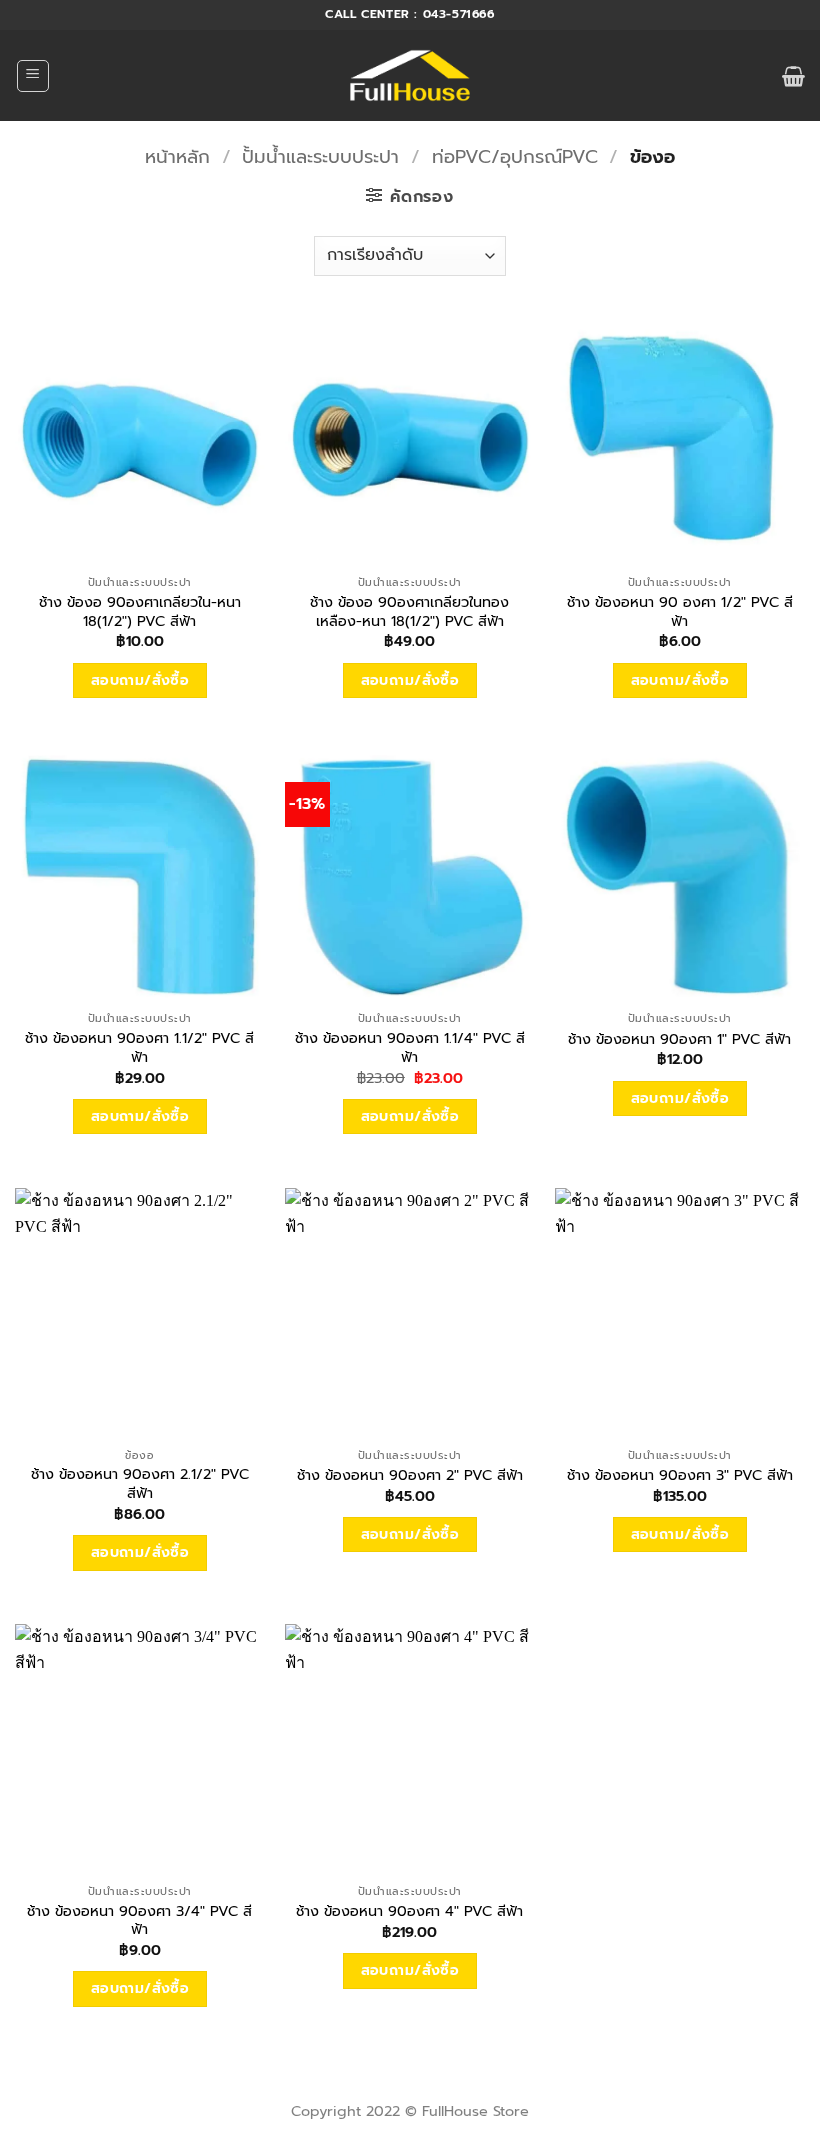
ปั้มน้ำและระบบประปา (320, 157)
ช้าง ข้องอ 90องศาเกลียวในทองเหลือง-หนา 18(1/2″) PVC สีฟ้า (409, 611)
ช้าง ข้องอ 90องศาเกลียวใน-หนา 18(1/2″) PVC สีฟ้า (140, 611)
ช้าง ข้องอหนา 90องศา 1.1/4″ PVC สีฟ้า (410, 1047)
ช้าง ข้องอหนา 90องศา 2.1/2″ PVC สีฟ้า (140, 1483)
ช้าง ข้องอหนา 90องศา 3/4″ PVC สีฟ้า (139, 1920)
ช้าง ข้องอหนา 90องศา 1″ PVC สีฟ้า (679, 1039)
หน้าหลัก (177, 157)
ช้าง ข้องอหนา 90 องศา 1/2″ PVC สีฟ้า (680, 611)
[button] (33, 76)
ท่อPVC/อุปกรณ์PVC (515, 157)
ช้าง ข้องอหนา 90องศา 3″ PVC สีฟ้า (680, 1475)
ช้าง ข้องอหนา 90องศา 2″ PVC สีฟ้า (410, 1475)
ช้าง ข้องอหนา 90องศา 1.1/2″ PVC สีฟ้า (139, 1047)
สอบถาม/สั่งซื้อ (140, 680)
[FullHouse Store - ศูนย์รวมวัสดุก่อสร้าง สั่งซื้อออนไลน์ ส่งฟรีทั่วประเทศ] (410, 76)
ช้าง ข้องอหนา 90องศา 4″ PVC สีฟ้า (409, 1911)
